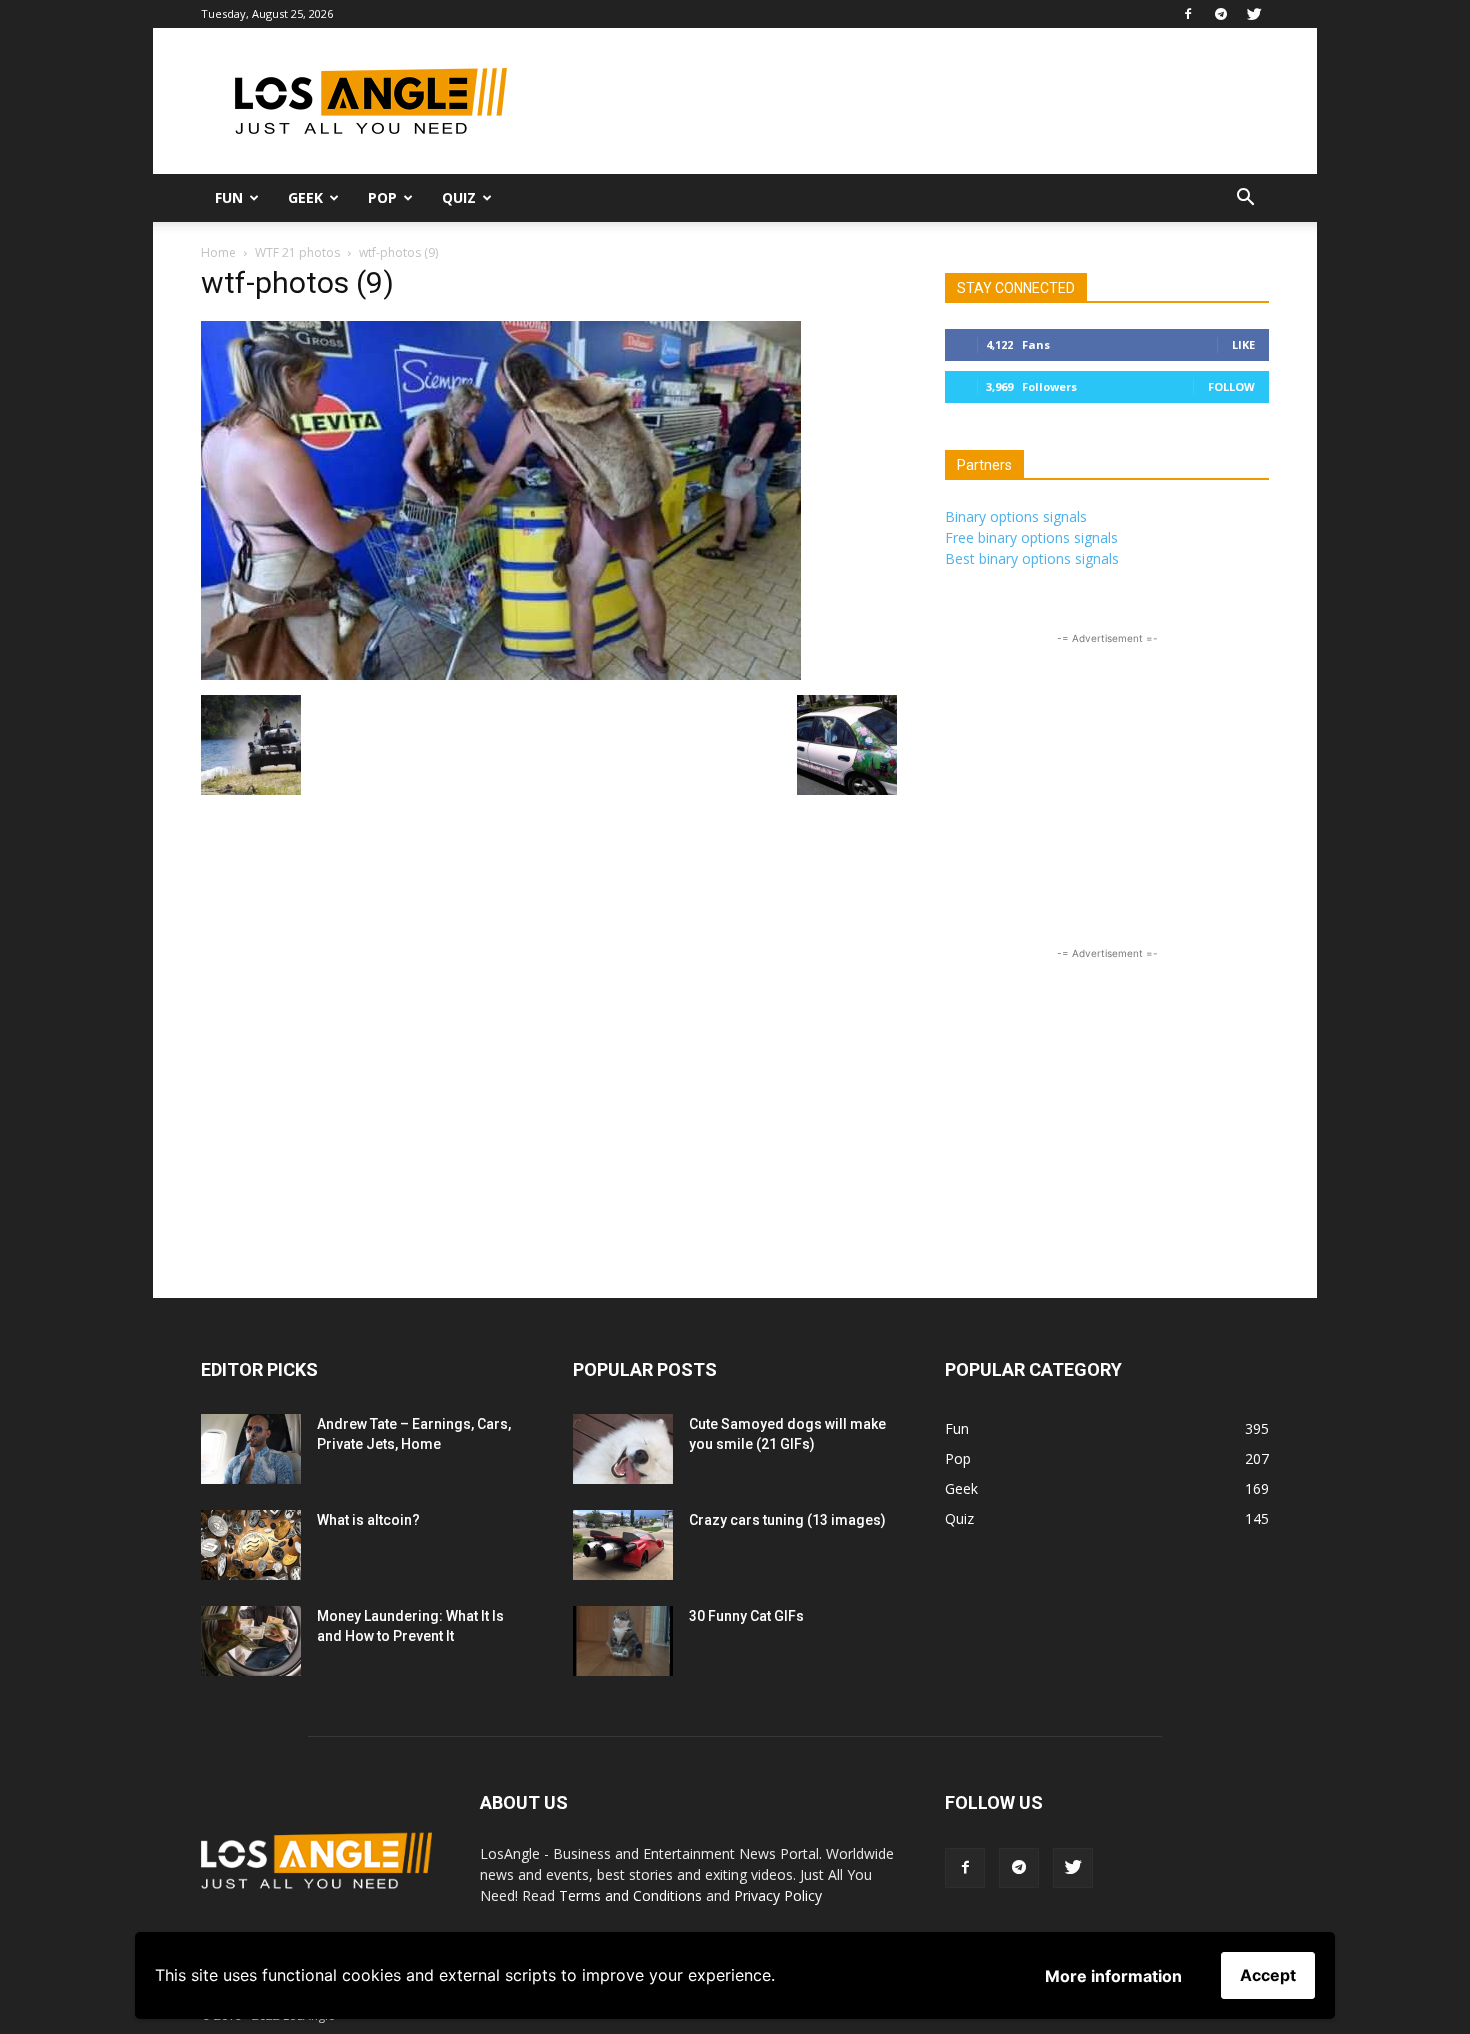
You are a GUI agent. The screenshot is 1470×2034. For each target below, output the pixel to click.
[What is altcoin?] (251, 1545)
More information (1113, 1976)
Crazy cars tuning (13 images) (787, 1520)
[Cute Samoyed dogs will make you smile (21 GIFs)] (623, 1449)
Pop (382, 197)
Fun (229, 197)
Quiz (459, 197)
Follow (1231, 386)
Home (218, 252)
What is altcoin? (368, 1520)
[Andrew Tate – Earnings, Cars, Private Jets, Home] (251, 1449)
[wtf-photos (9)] (501, 674)
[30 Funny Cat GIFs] (623, 1641)
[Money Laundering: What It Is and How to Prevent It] (251, 1641)
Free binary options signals (1031, 537)
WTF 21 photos (297, 252)
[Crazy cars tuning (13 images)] (623, 1545)
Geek (305, 197)
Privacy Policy (778, 1895)
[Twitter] (1254, 14)
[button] (1245, 199)
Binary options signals (1016, 516)
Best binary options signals (1032, 558)
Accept (1268, 1975)
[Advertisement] (905, 101)
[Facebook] (1188, 14)
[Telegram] (1221, 14)
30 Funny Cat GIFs (746, 1616)
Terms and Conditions (630, 1895)
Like (1243, 344)
